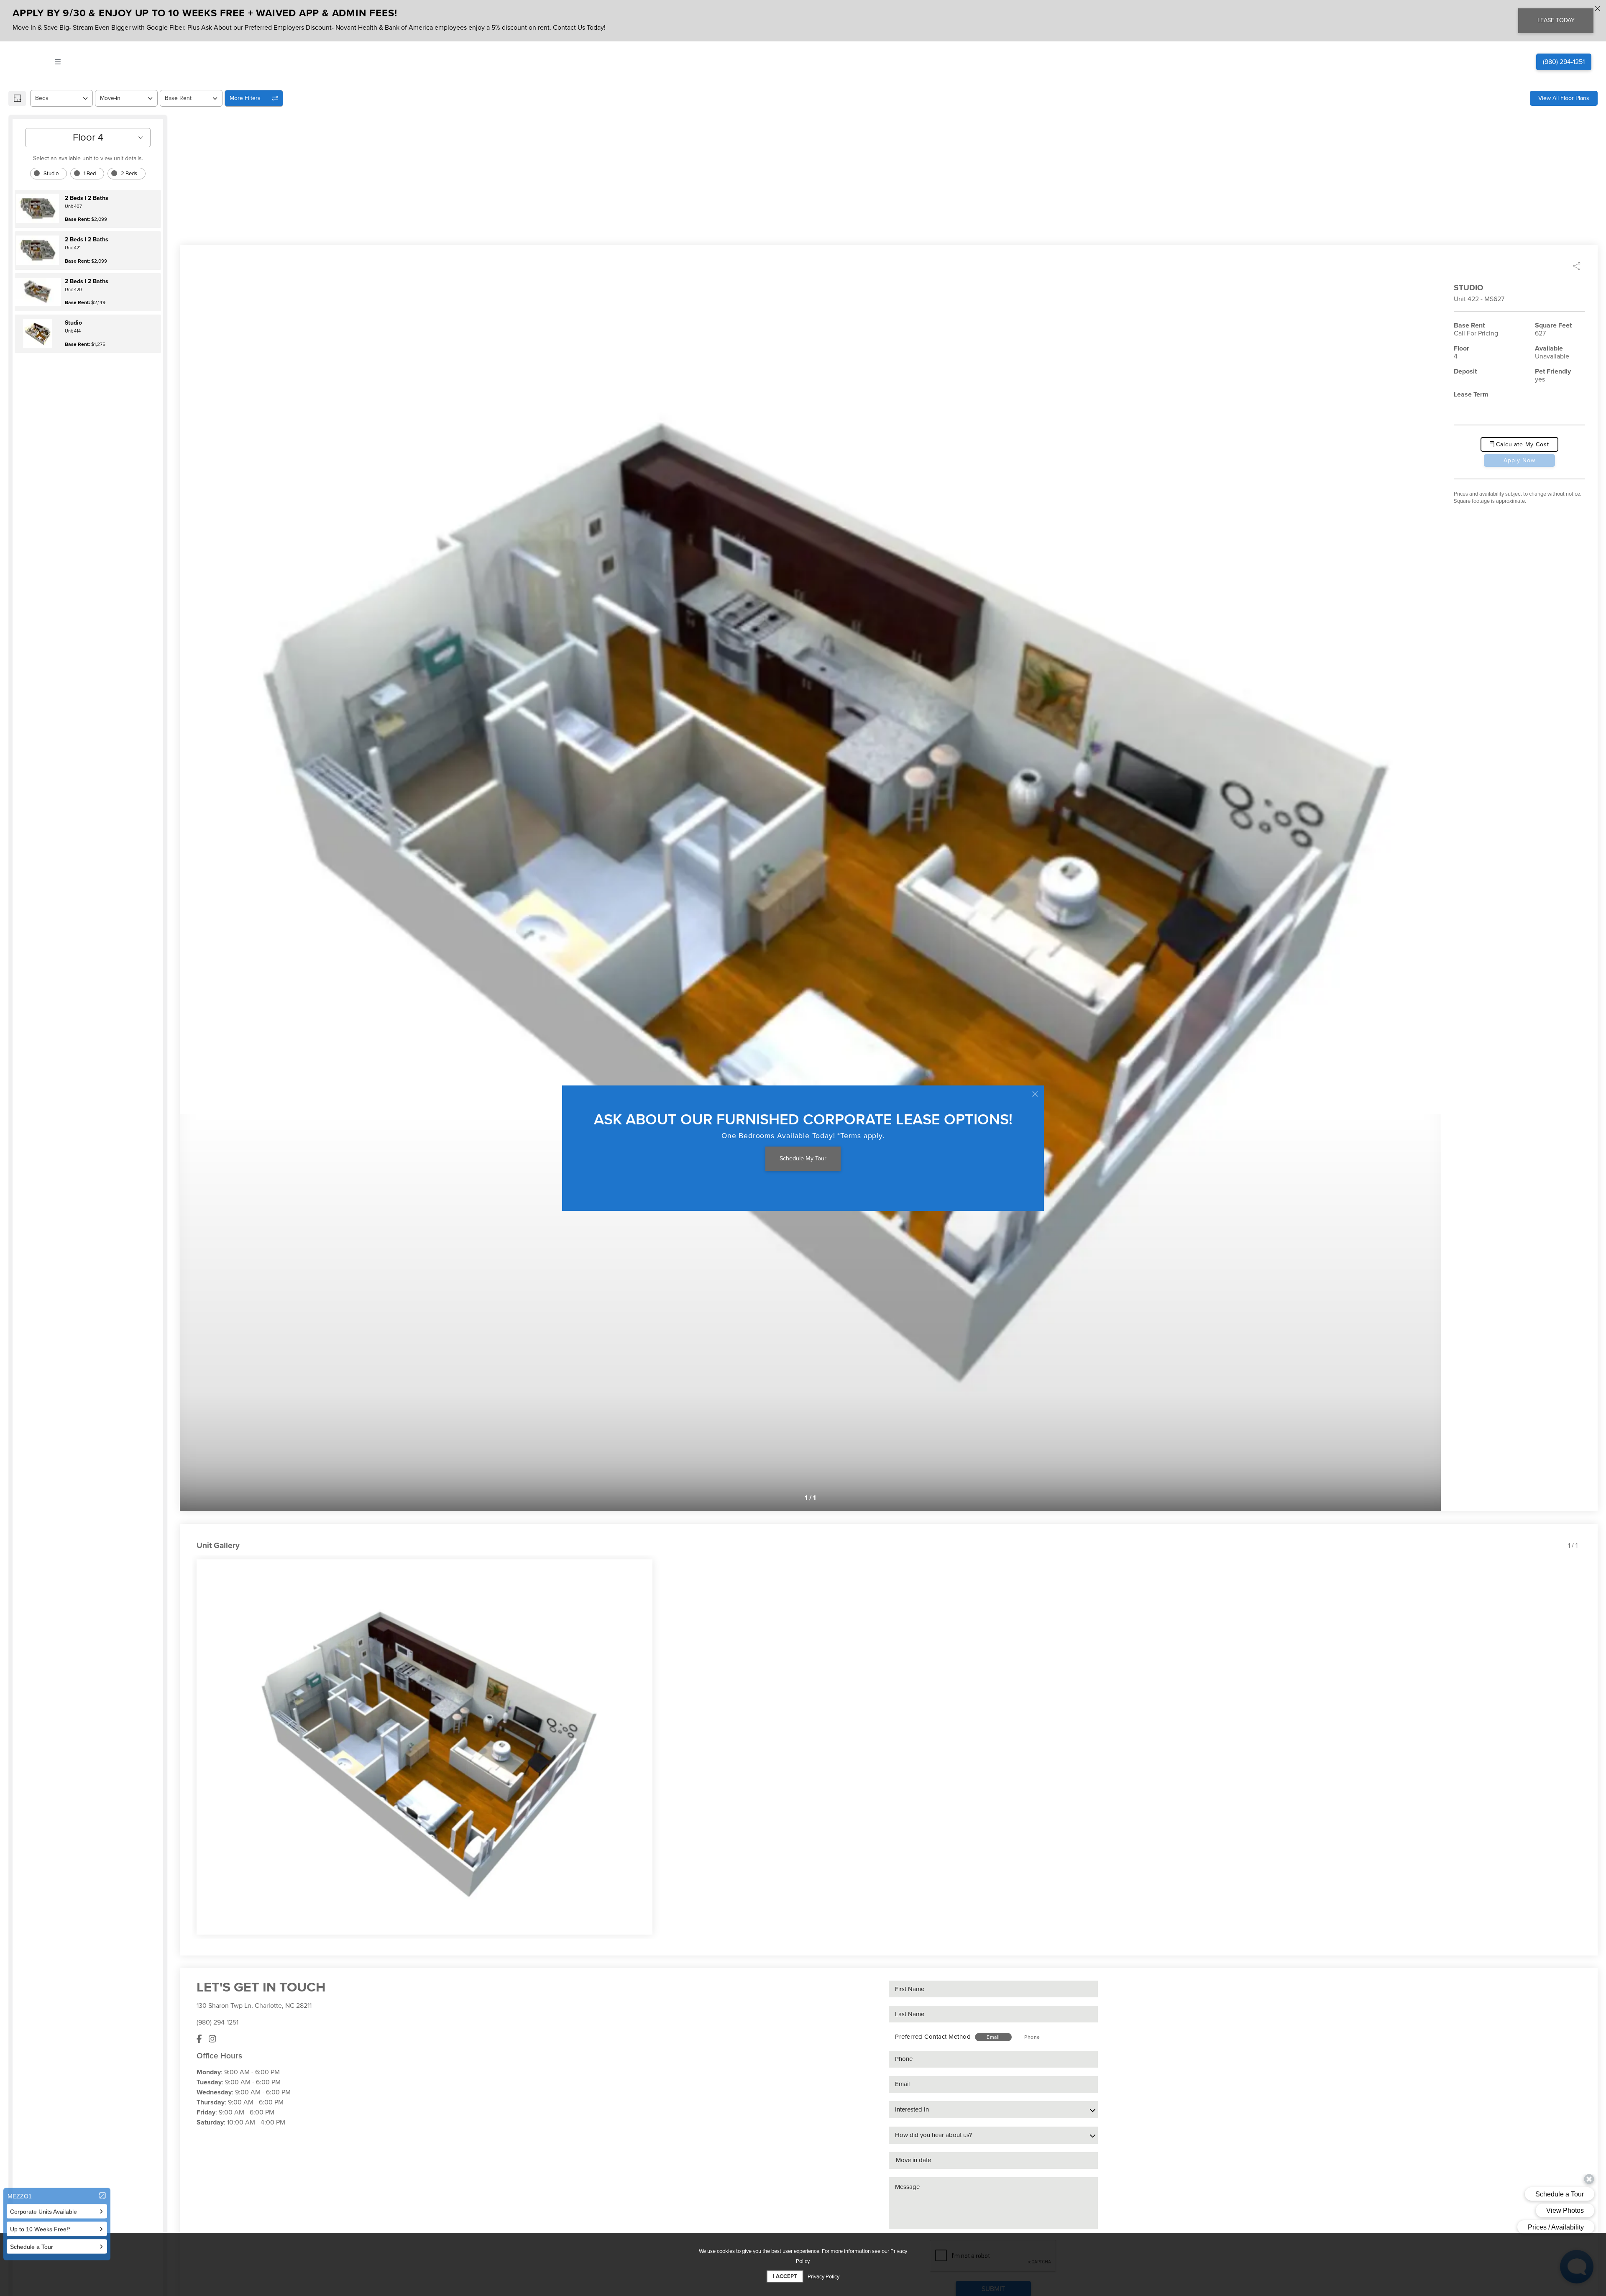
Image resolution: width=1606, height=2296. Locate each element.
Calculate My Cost (1522, 444)
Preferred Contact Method (933, 2037)
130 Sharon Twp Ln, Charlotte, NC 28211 (254, 2006)
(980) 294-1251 (217, 2022)
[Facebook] (199, 2039)
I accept (785, 2276)
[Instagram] (212, 2039)
